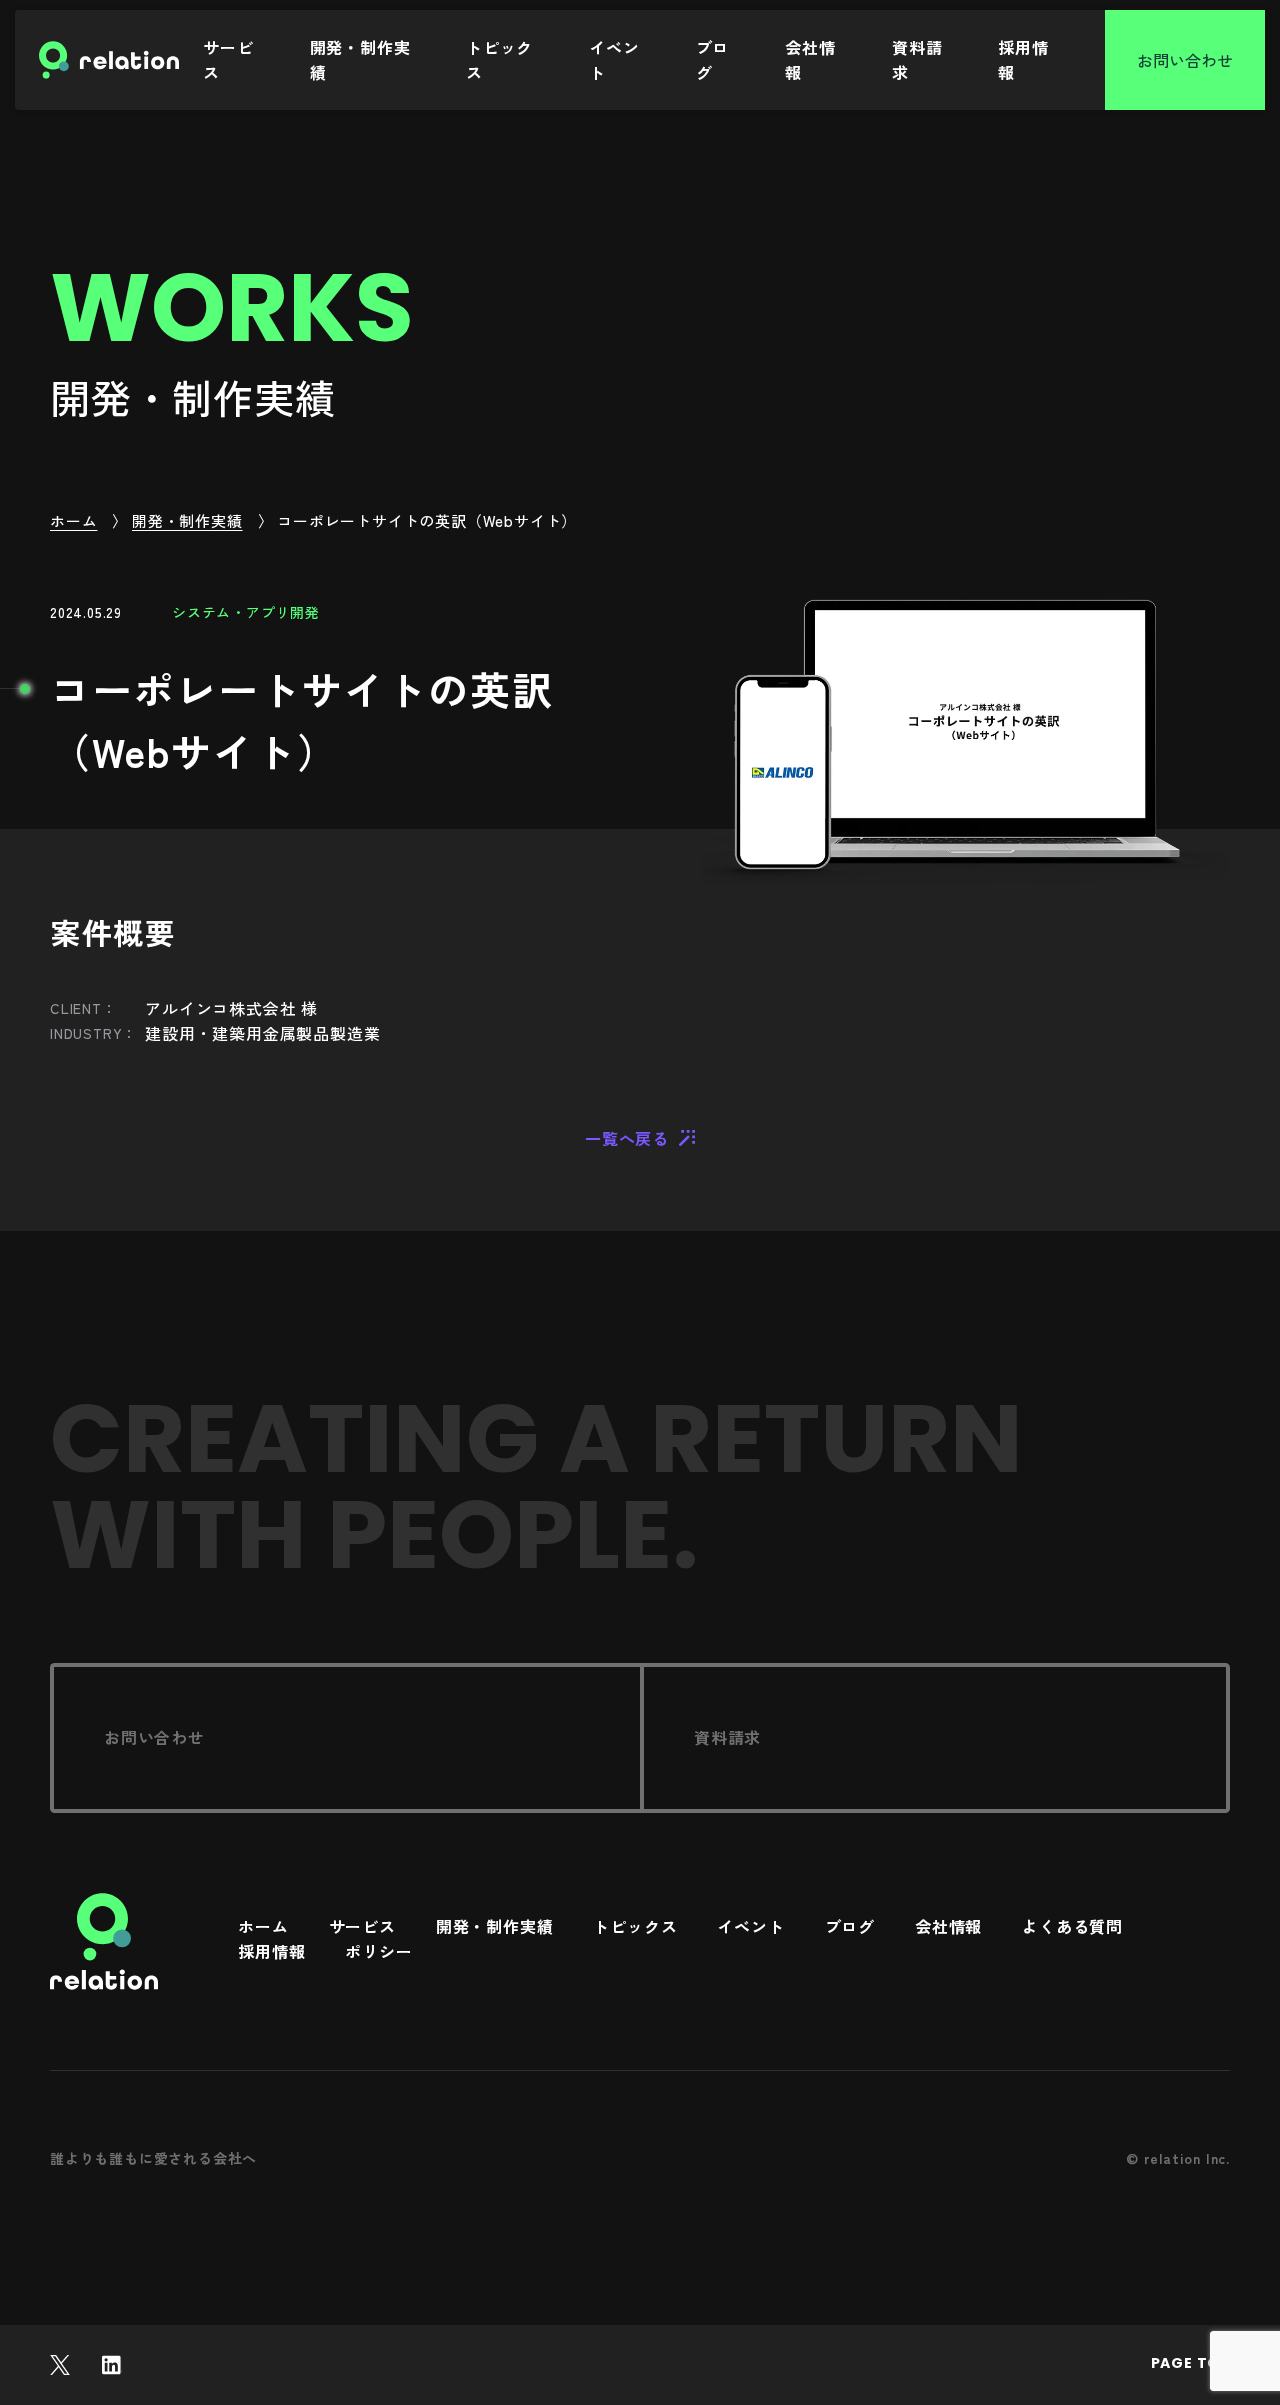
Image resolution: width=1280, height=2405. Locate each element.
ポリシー (378, 1952)
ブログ (713, 59)
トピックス (499, 59)
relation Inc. (1187, 2158)
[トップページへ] (104, 1941)
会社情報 (810, 59)
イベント (614, 59)
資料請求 (917, 59)
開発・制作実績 (360, 59)
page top (1190, 2363)
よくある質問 (1072, 1927)
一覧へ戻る (627, 1138)
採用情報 (1023, 59)
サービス (228, 59)
